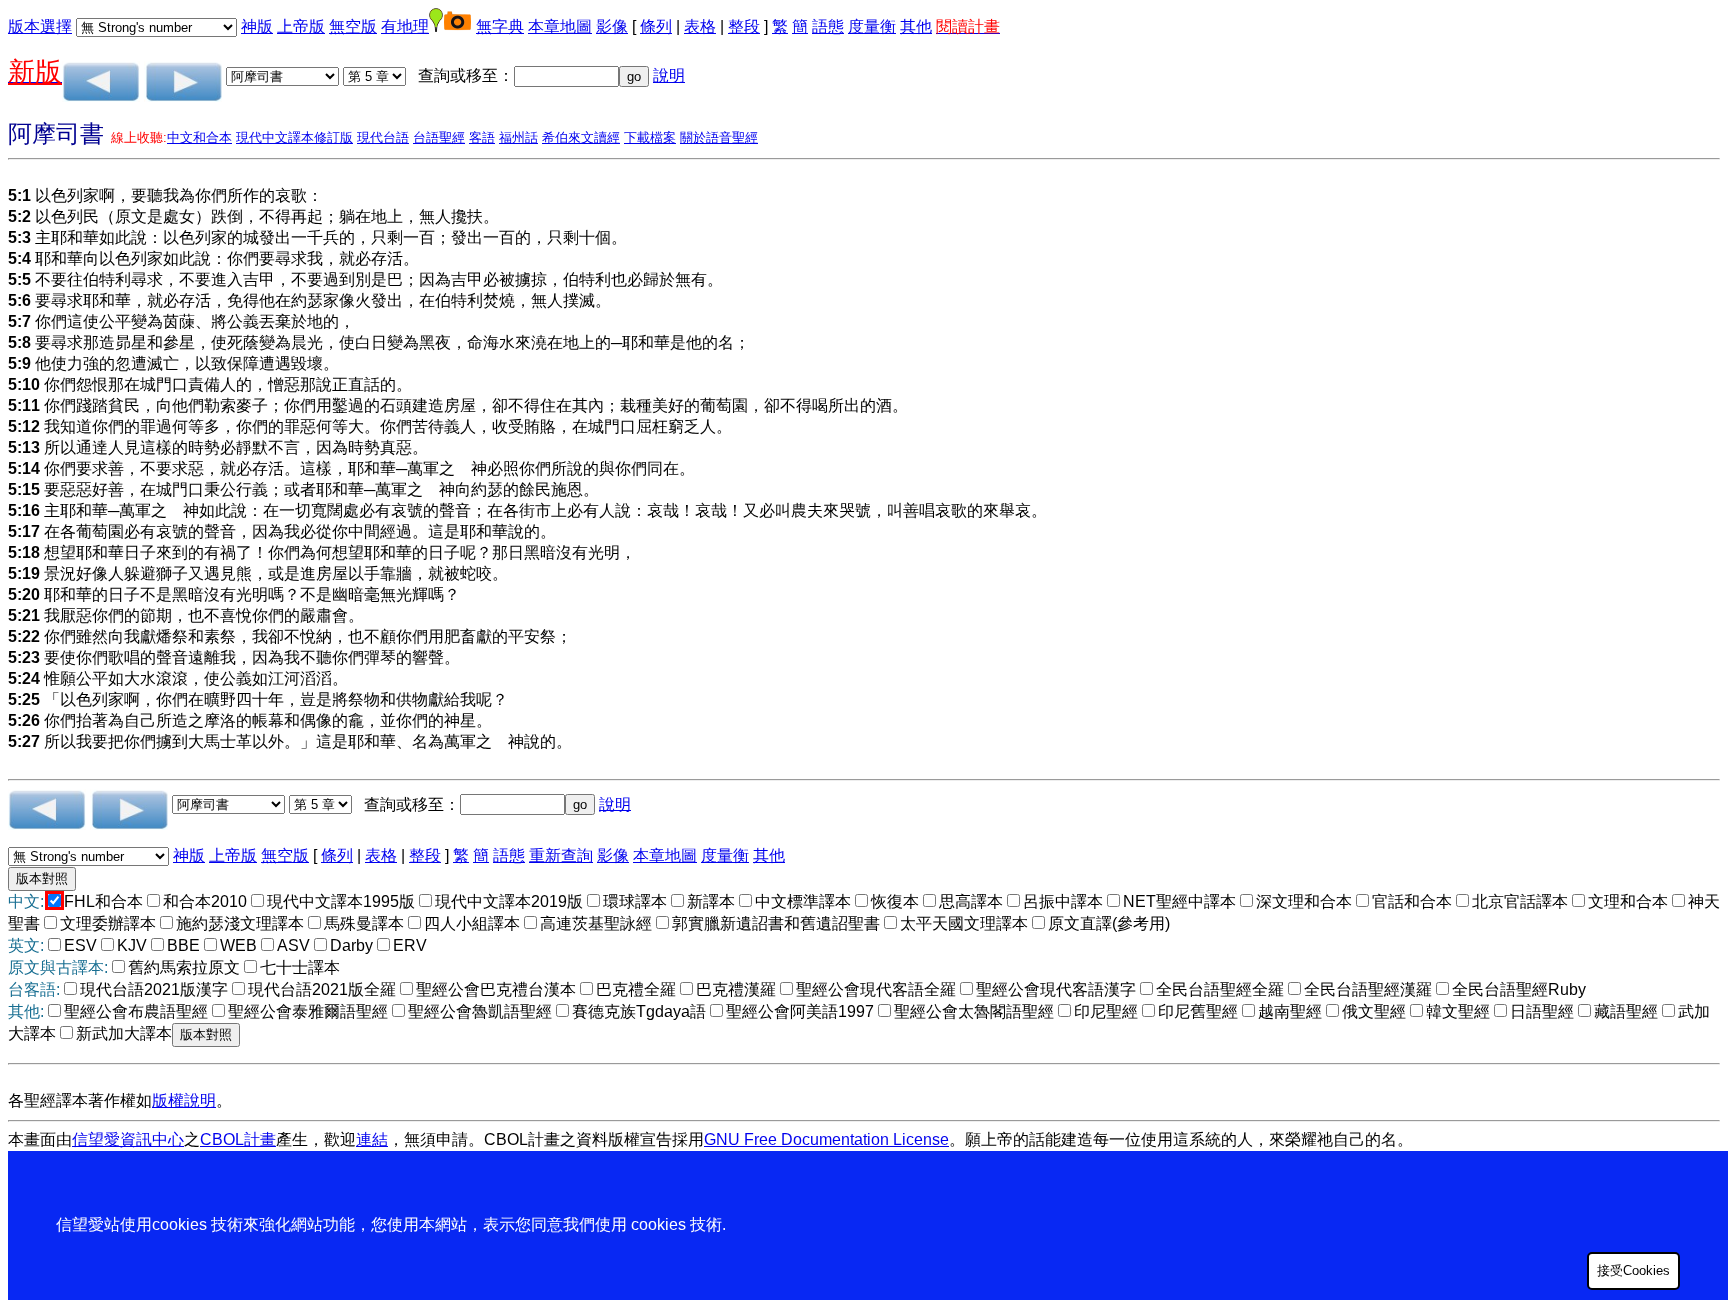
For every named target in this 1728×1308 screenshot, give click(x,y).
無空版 (353, 26)
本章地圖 (560, 26)
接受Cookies (1633, 1270)
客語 (482, 137)
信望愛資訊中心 (128, 1139)
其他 (916, 26)
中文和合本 (199, 137)
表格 (700, 26)
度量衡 (872, 26)
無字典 (500, 26)
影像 (612, 26)
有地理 (405, 26)
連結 (372, 1139)
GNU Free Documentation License (826, 1139)
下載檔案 (650, 137)
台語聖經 (439, 137)
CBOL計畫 (238, 1139)
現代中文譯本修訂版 (294, 137)
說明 (669, 75)
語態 (828, 26)
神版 (257, 26)
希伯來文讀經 (581, 137)
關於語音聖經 (719, 137)
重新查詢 (561, 855)
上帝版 (301, 26)
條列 (656, 26)
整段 (744, 26)
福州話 (518, 137)
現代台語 (383, 137)
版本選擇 (40, 26)
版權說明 (184, 1100)
